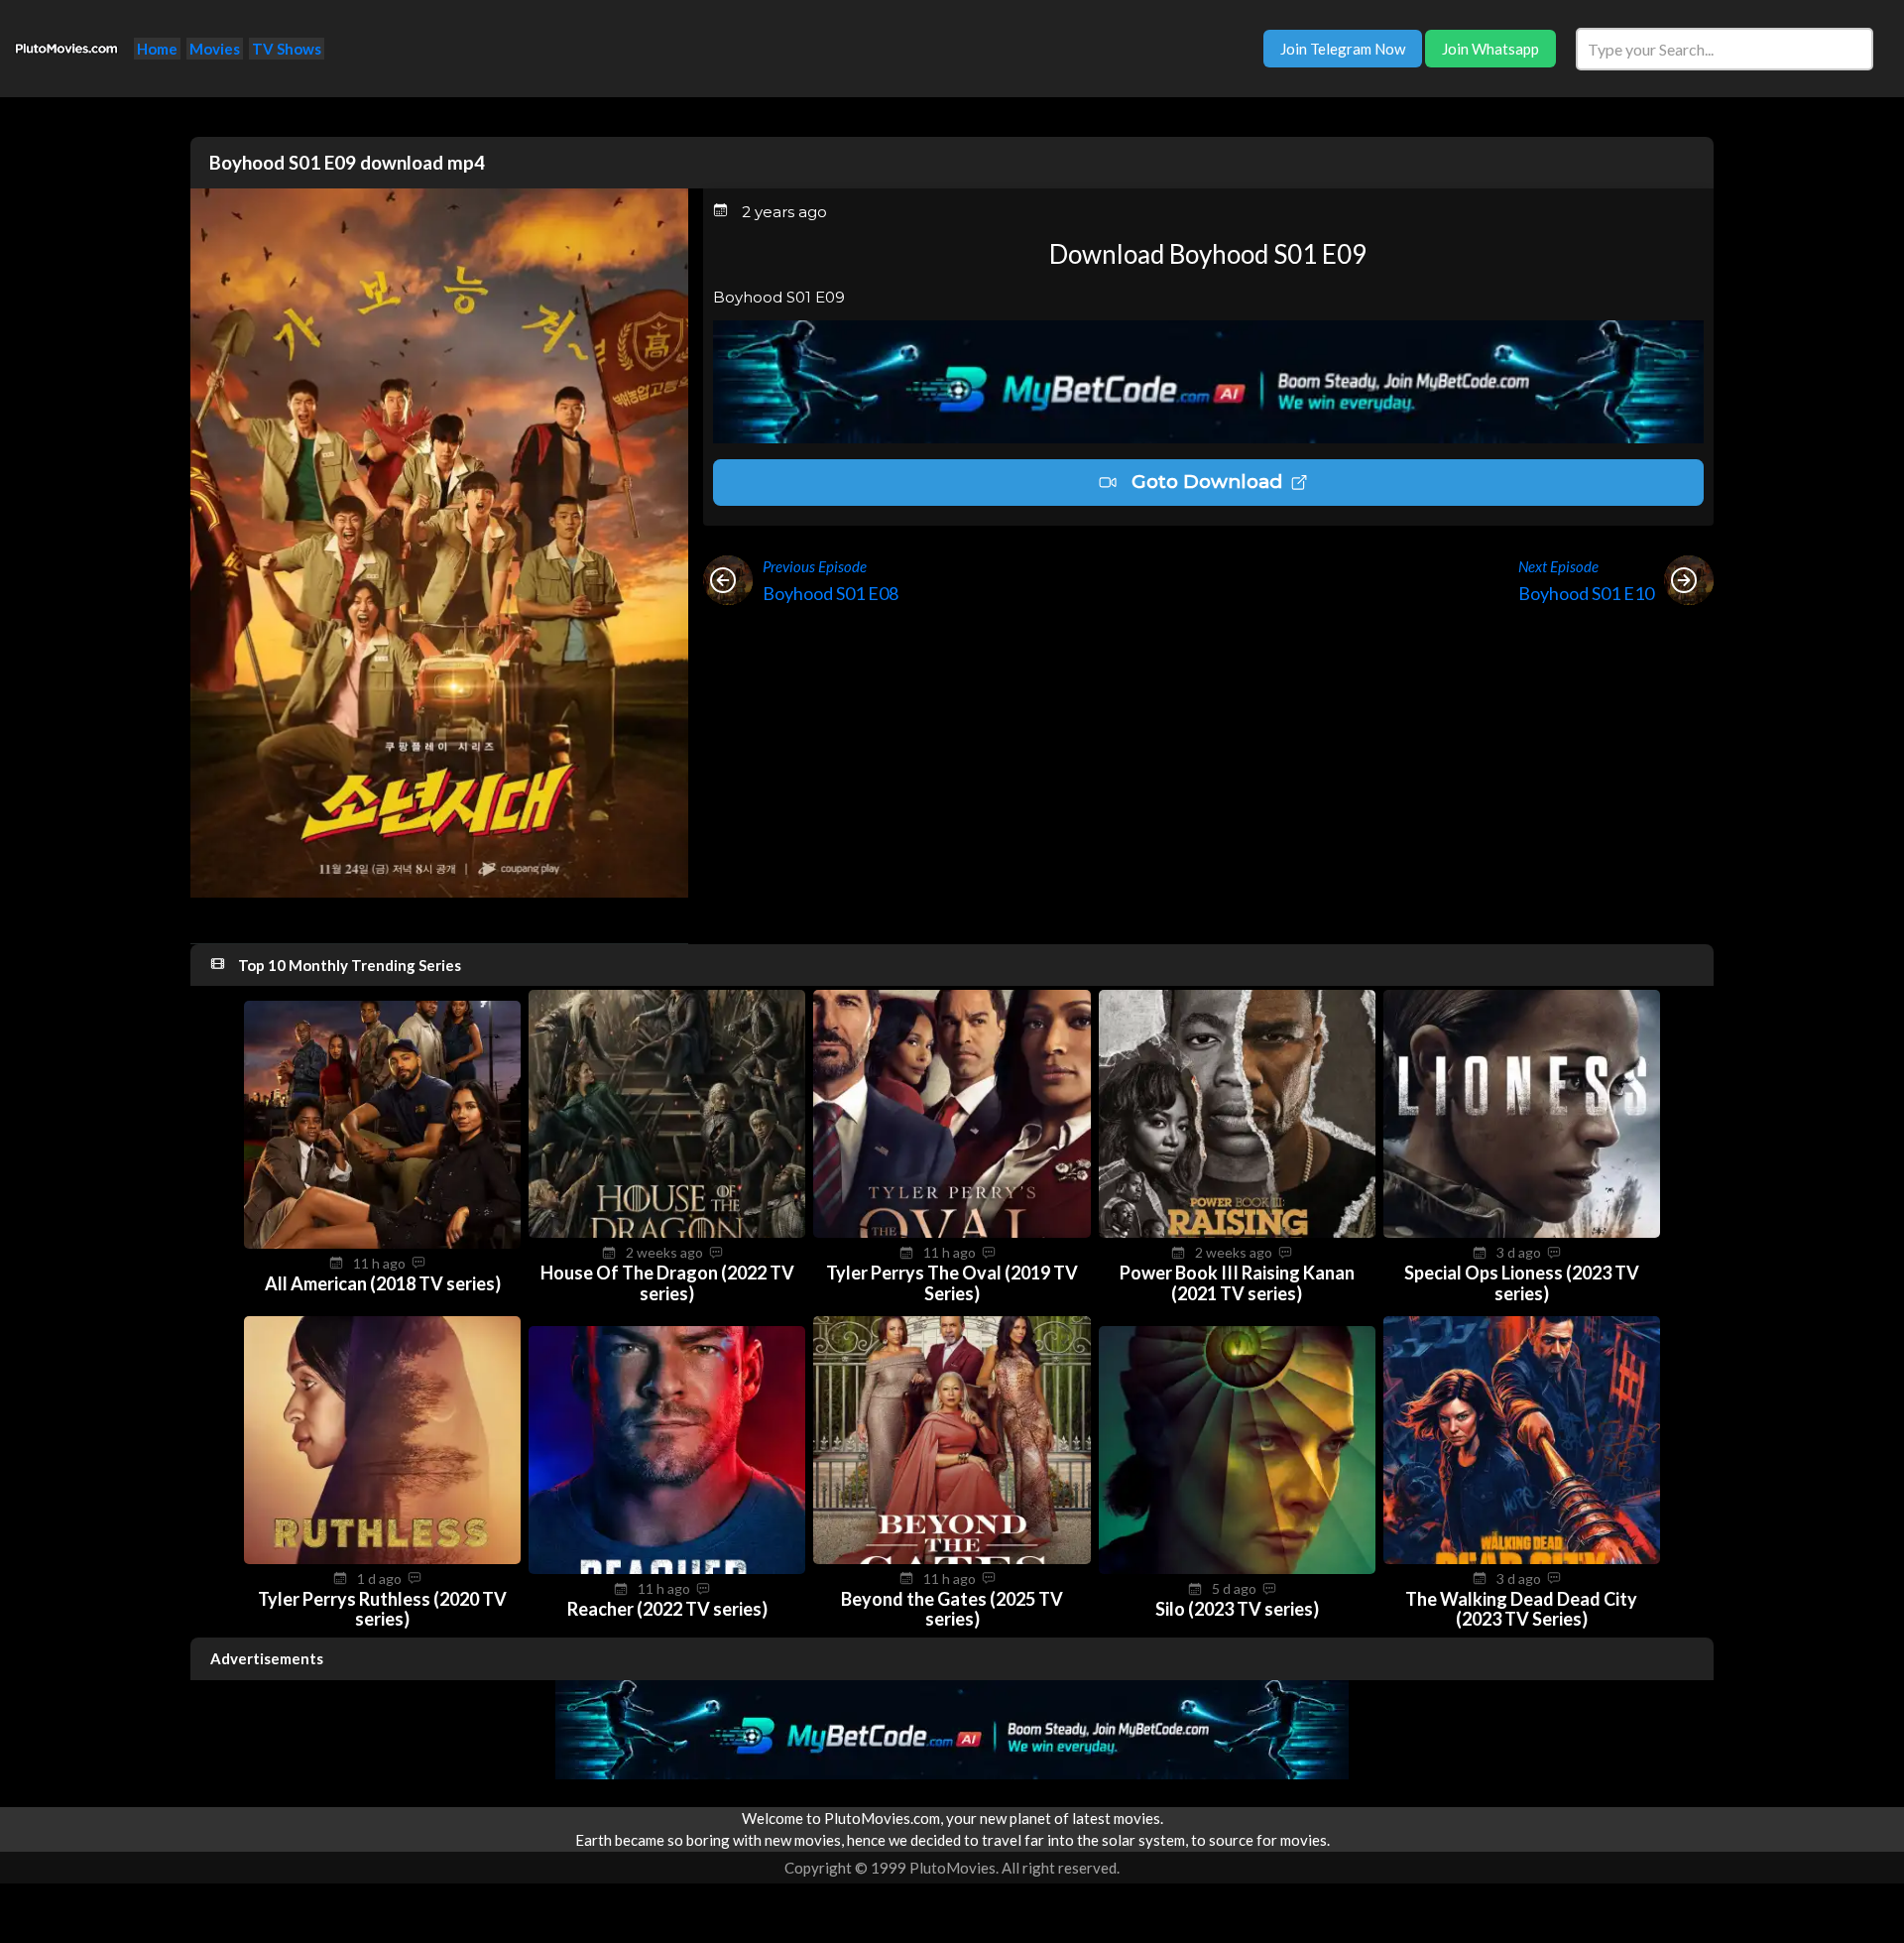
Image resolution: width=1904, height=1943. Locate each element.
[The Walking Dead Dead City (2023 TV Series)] (1522, 1558)
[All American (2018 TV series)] (382, 1243)
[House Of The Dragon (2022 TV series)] (667, 1232)
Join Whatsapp (1490, 49)
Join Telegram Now (1343, 49)
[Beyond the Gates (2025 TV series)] (952, 1558)
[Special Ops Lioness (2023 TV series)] (1522, 1232)
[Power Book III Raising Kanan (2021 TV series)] (1237, 1232)
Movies (215, 49)
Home (157, 49)
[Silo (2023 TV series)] (1237, 1568)
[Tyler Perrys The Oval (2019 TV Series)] (952, 1232)
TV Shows (287, 49)
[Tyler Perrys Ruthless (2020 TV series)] (382, 1558)
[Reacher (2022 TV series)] (667, 1568)
